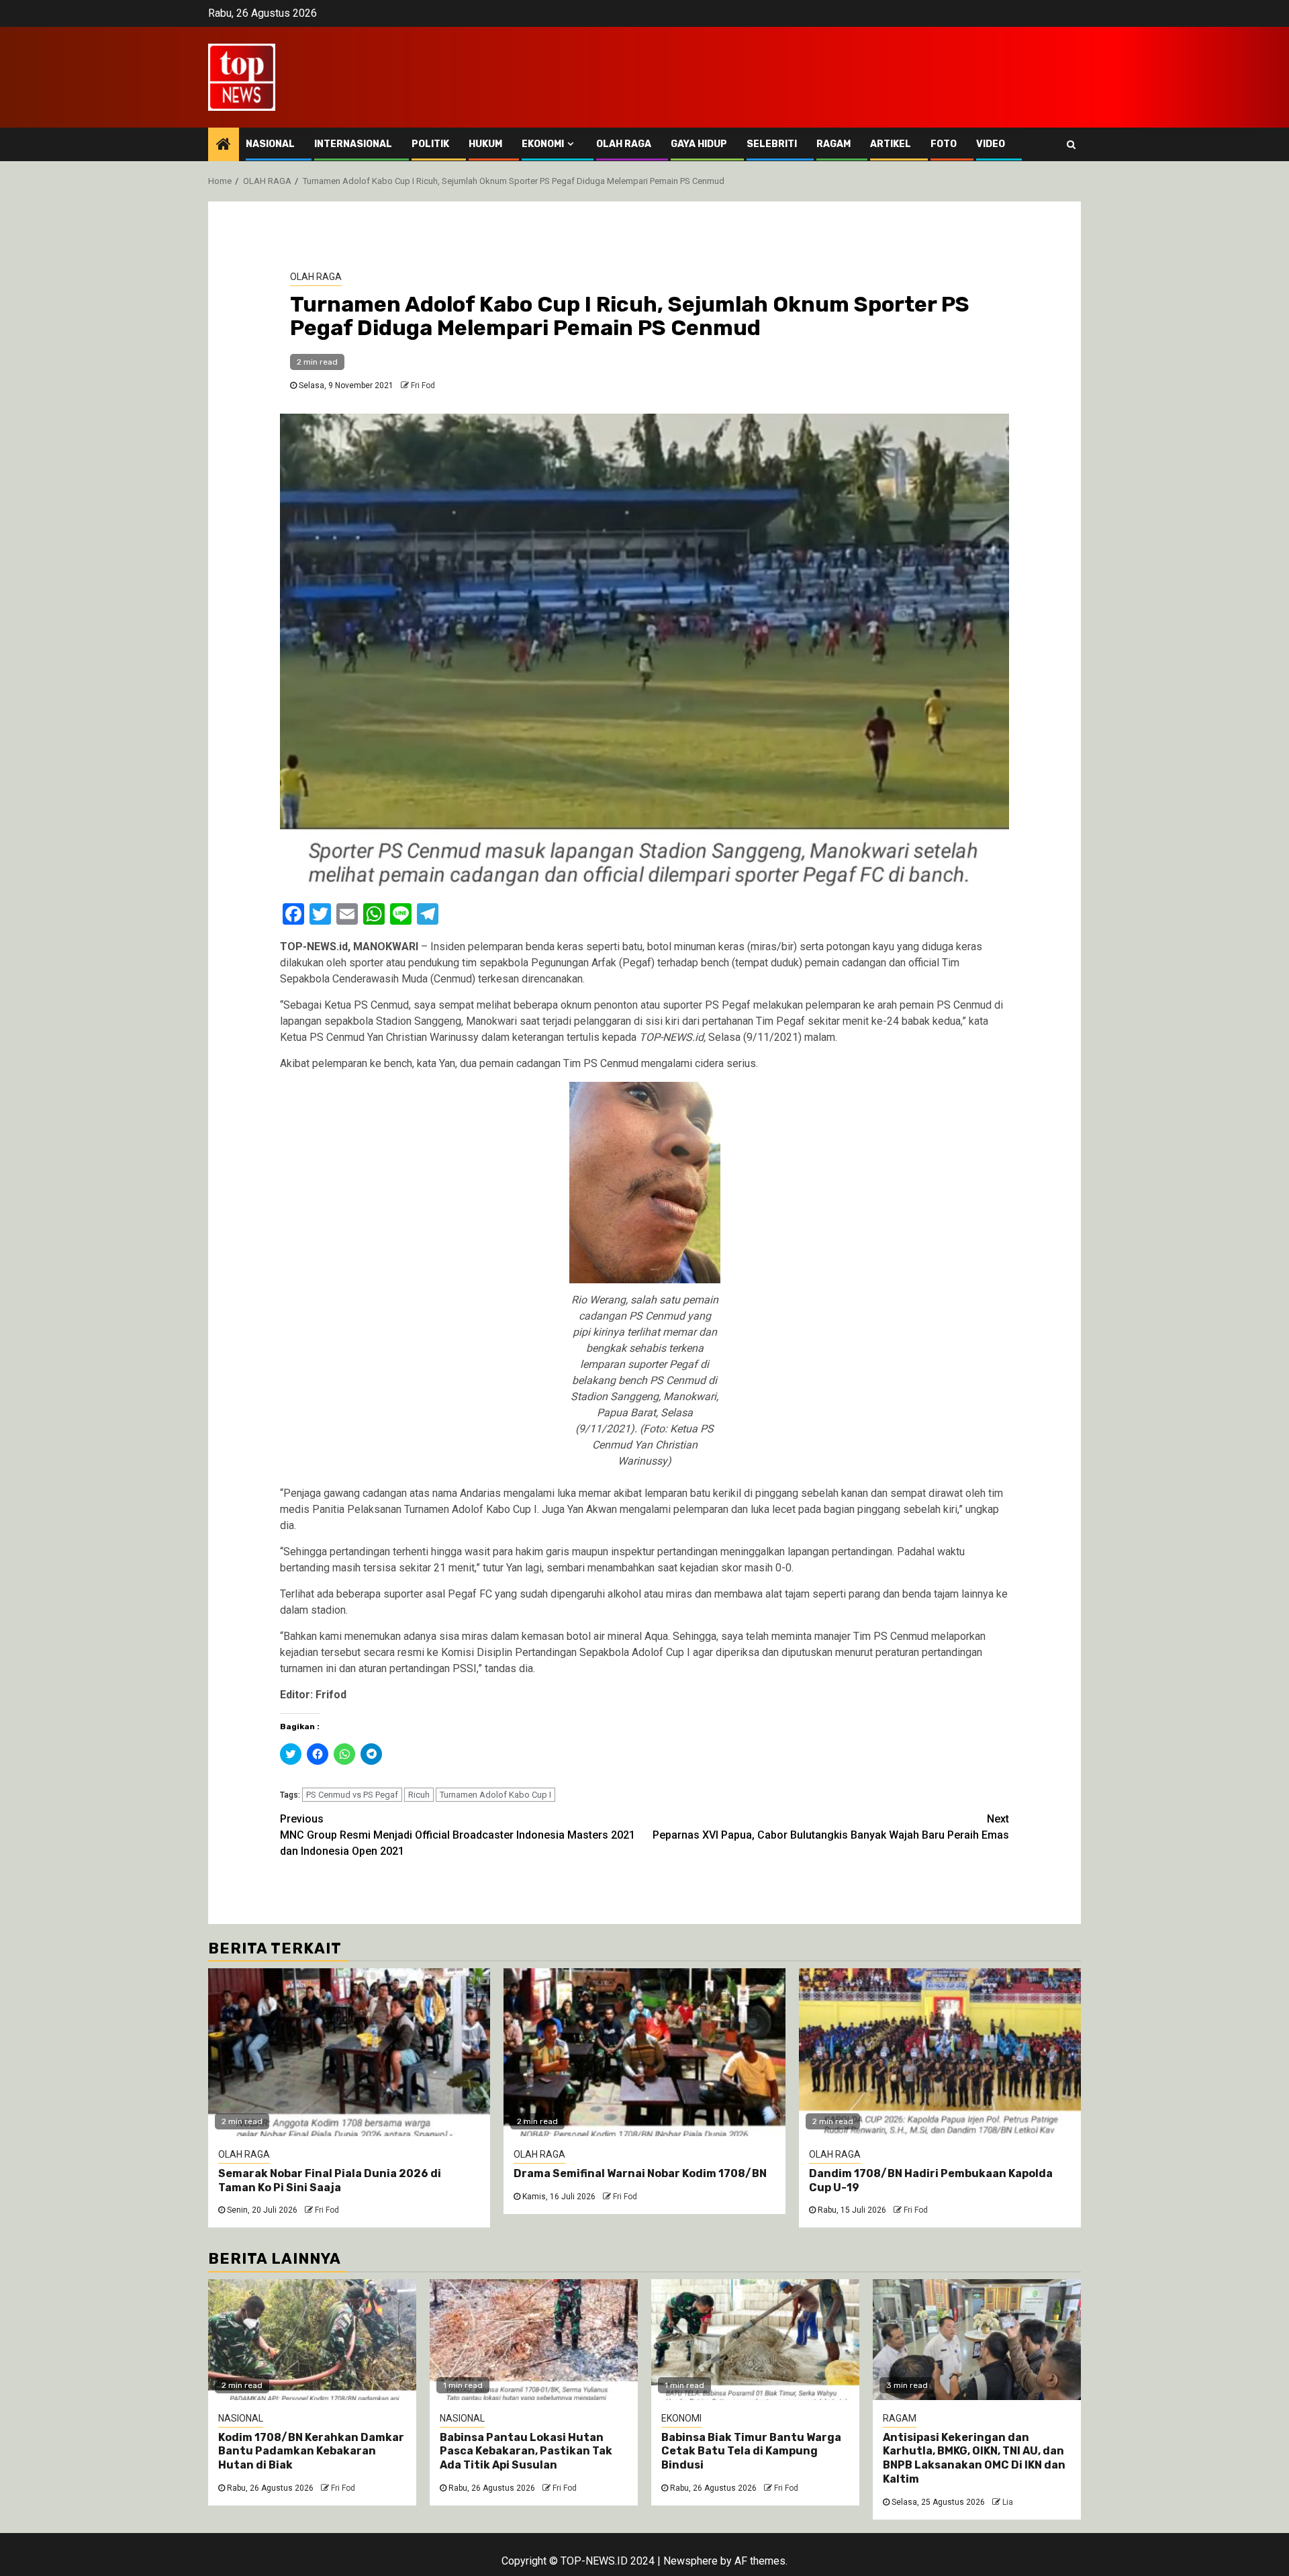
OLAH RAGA (624, 144)
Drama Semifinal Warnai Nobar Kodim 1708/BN (640, 2173)
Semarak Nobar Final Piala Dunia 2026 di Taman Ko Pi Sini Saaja (330, 2180)
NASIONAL (270, 144)
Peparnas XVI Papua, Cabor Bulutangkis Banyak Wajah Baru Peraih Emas (831, 1827)
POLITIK (430, 144)
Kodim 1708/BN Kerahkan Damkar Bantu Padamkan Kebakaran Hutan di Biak (311, 2451)
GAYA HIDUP (699, 144)
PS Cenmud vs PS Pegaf (352, 1795)
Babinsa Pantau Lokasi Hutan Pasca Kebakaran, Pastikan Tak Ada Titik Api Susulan (526, 2451)
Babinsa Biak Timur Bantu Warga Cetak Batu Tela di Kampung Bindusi (751, 2451)
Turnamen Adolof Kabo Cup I (495, 1795)
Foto (944, 144)
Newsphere (690, 2561)
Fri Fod (423, 385)
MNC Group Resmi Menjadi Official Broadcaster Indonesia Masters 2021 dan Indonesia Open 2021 (458, 1835)
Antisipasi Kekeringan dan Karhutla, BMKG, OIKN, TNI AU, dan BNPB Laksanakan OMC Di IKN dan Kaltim (974, 2458)
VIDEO (991, 144)
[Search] (1071, 144)
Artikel (891, 144)
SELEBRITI (772, 144)
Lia (1008, 2502)
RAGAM (833, 144)
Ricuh (419, 1795)
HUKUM (485, 144)
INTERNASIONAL (353, 144)
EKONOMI (543, 144)
